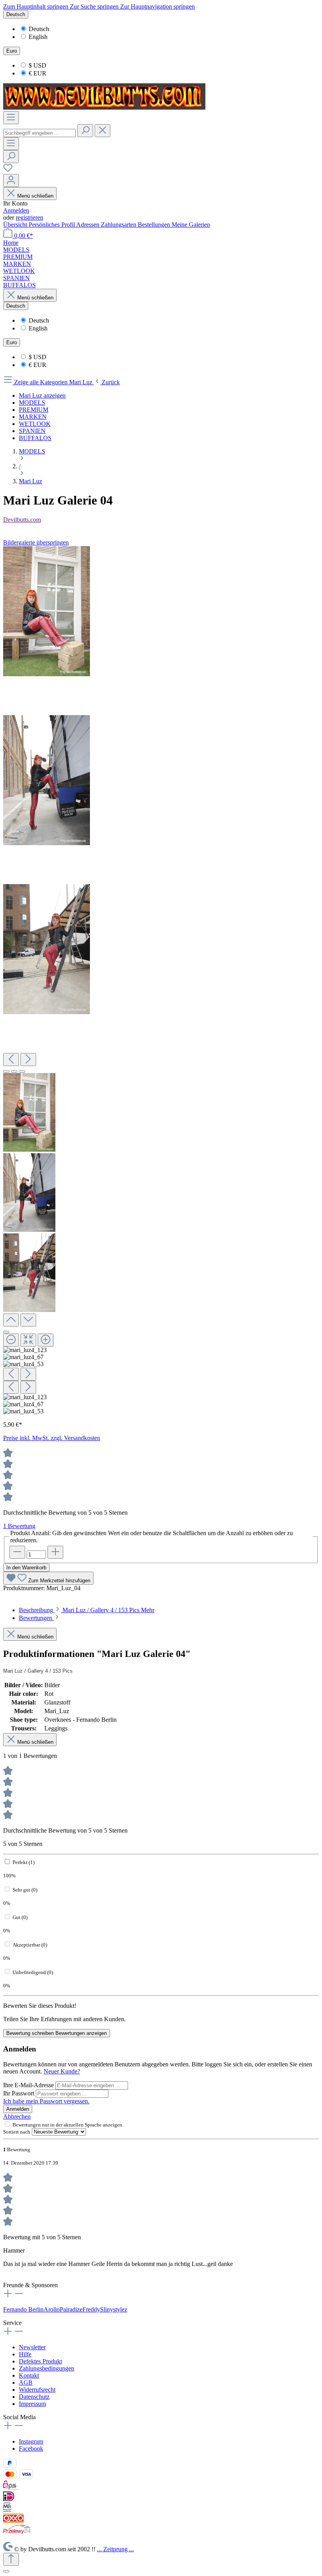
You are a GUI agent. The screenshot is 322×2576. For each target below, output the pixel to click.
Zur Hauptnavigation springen (157, 6)
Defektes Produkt (40, 2361)
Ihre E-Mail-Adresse (29, 2085)
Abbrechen (17, 2116)
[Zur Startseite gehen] (104, 107)
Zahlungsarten (119, 225)
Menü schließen (35, 196)
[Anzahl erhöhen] (55, 1552)
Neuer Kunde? (62, 2071)
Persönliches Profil (52, 225)
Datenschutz (34, 2397)
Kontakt (29, 2375)
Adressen (89, 225)
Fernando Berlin (23, 2309)
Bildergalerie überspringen (36, 542)
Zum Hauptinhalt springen (37, 6)
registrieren (29, 217)
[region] (161, 981)
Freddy (91, 2309)
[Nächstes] (28, 1060)
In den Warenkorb (26, 1568)
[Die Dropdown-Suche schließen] (102, 131)
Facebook (31, 2448)
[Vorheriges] (11, 1060)
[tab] (87, 1610)
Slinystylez (114, 2309)
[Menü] (11, 118)
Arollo (52, 2309)
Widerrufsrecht (37, 2390)
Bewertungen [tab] (36, 1618)
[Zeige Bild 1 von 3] (6, 1071)
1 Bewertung (19, 1526)
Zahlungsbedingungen (47, 2368)
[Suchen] (85, 131)
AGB (26, 2382)
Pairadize (71, 2309)
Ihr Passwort (19, 2093)
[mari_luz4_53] (47, 949)
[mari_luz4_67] (47, 780)
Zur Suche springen (95, 6)
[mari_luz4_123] (47, 611)
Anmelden (16, 210)
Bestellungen (155, 225)
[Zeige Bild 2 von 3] (14, 1071)
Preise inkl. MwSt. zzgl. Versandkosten (52, 1438)
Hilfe (25, 2354)
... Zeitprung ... (115, 2549)
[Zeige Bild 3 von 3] (22, 1071)
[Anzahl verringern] (17, 1552)
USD (38, 65)
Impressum (32, 2404)
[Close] (6, 1332)
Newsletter (32, 2347)
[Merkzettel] (8, 170)
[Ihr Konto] (11, 181)
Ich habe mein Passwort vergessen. (46, 2101)
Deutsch (39, 29)
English (38, 37)
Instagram (31, 2441)
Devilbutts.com (22, 520)
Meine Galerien (191, 225)
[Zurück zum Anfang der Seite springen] (11, 2559)
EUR (38, 73)
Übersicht (16, 225)
